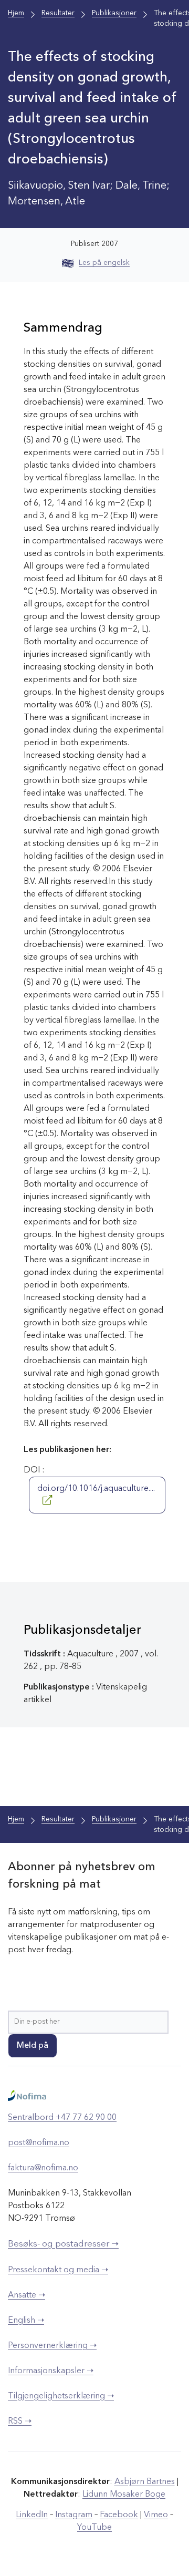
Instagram (74, 2515)
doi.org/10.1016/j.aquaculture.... (96, 1489)
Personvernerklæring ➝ (52, 2346)
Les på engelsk (104, 263)
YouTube (94, 2528)
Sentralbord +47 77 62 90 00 (62, 2118)
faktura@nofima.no (43, 2168)
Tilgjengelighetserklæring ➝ (61, 2396)
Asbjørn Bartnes (145, 2482)
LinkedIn (32, 2515)
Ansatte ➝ (27, 2295)
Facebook (119, 2515)
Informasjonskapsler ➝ (51, 2371)
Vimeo (156, 2515)
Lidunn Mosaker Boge (124, 2495)
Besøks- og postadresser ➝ (63, 2244)
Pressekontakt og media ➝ (58, 2270)
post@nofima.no (39, 2143)
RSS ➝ (20, 2422)
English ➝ (26, 2321)
